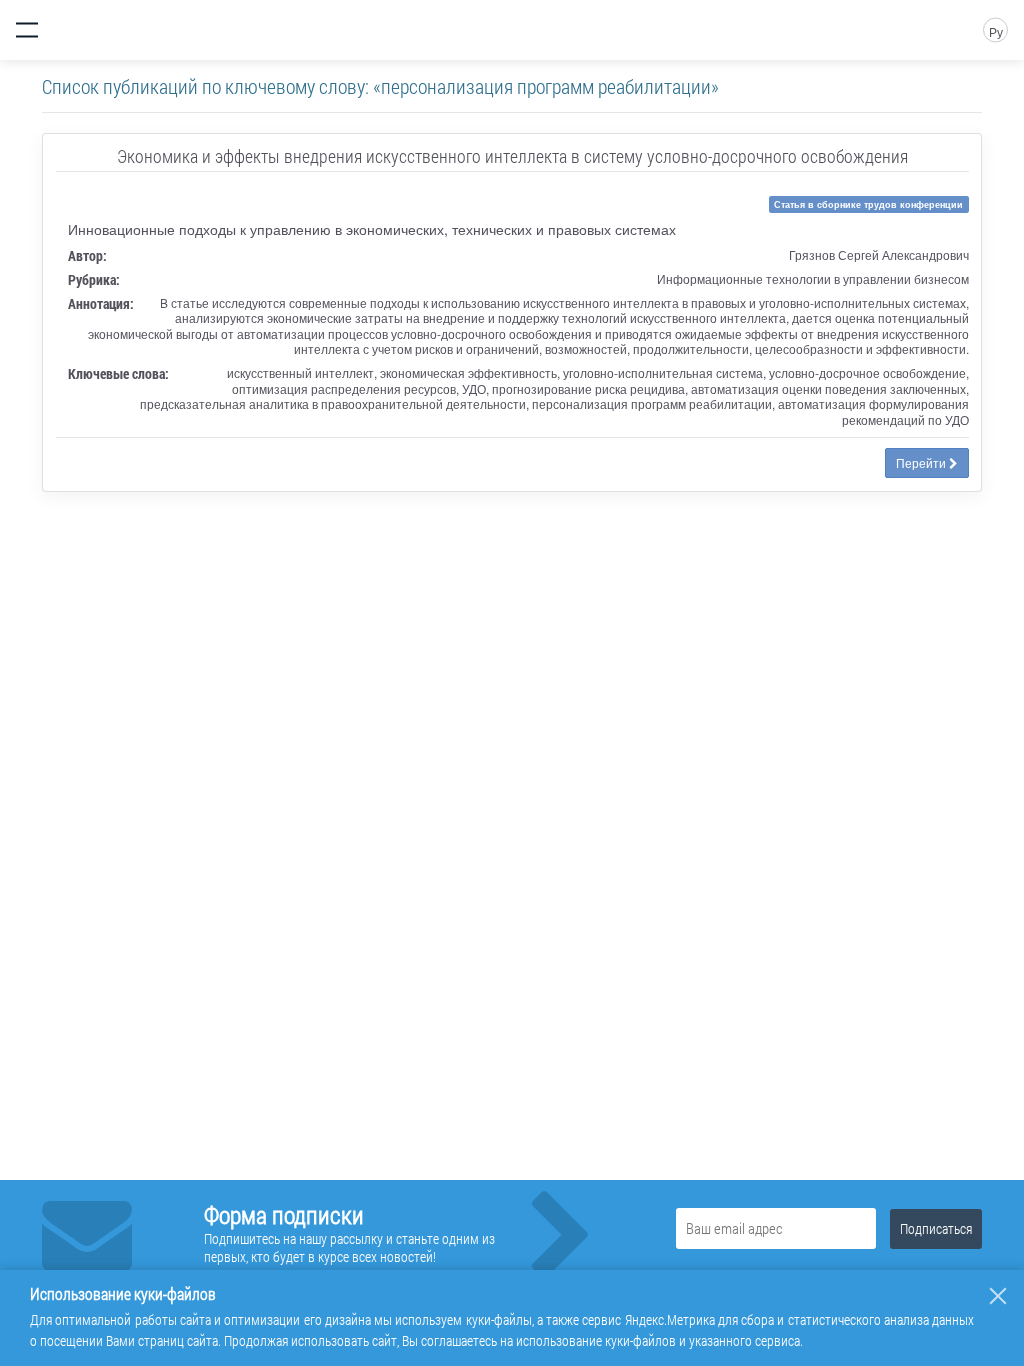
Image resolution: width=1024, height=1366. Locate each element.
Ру (996, 31)
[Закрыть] (998, 1296)
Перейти (922, 462)
